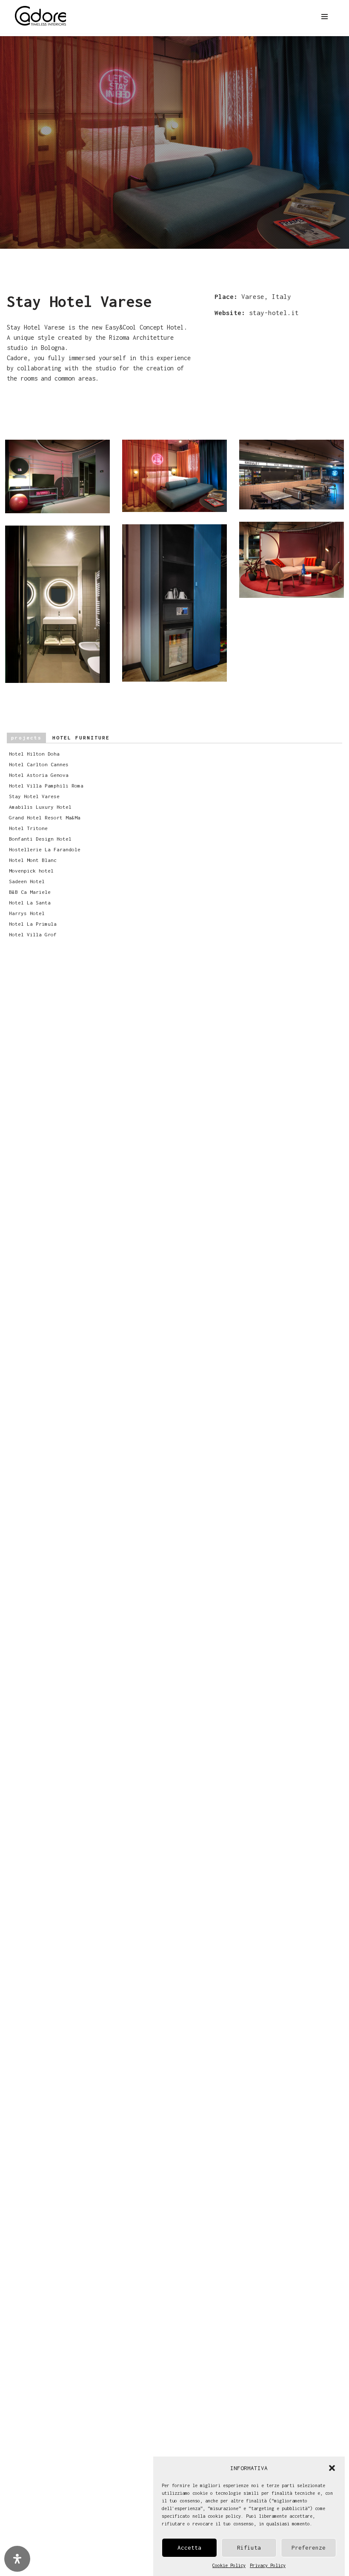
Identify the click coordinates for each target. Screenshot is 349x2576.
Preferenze (309, 2548)
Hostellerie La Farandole (45, 849)
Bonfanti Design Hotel (40, 839)
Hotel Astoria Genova (39, 775)
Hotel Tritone (28, 828)
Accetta (189, 2548)
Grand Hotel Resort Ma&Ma (45, 817)
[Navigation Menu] (325, 17)
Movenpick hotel (31, 871)
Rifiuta (249, 2548)
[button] (332, 2468)
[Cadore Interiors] (40, 17)
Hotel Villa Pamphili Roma (46, 786)
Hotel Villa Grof (33, 934)
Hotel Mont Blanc (33, 860)
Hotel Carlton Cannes (39, 764)
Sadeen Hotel (27, 881)
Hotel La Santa (30, 903)
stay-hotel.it (274, 313)
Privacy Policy (268, 2565)
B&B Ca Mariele (30, 892)
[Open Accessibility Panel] (17, 2559)
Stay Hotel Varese (34, 796)
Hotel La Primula (33, 924)
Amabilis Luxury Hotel (40, 807)
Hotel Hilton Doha (34, 754)
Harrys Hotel (27, 913)
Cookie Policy (229, 2565)
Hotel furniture (60, 738)
